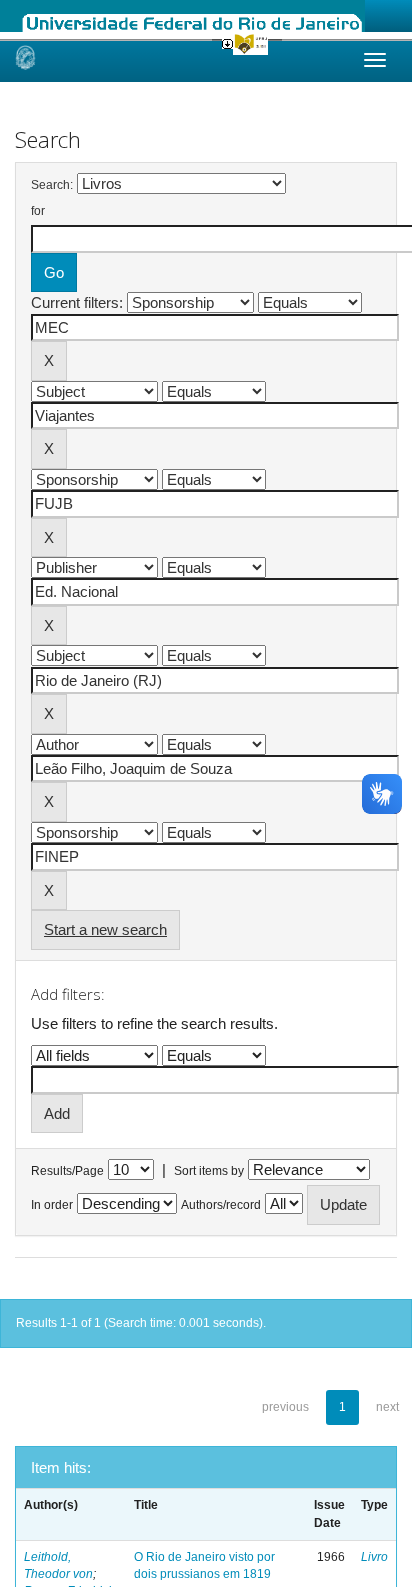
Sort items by (209, 1171)
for (38, 211)
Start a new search (105, 929)
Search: (52, 185)
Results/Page (67, 1171)
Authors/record (221, 1205)
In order (52, 1205)
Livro (374, 1557)
